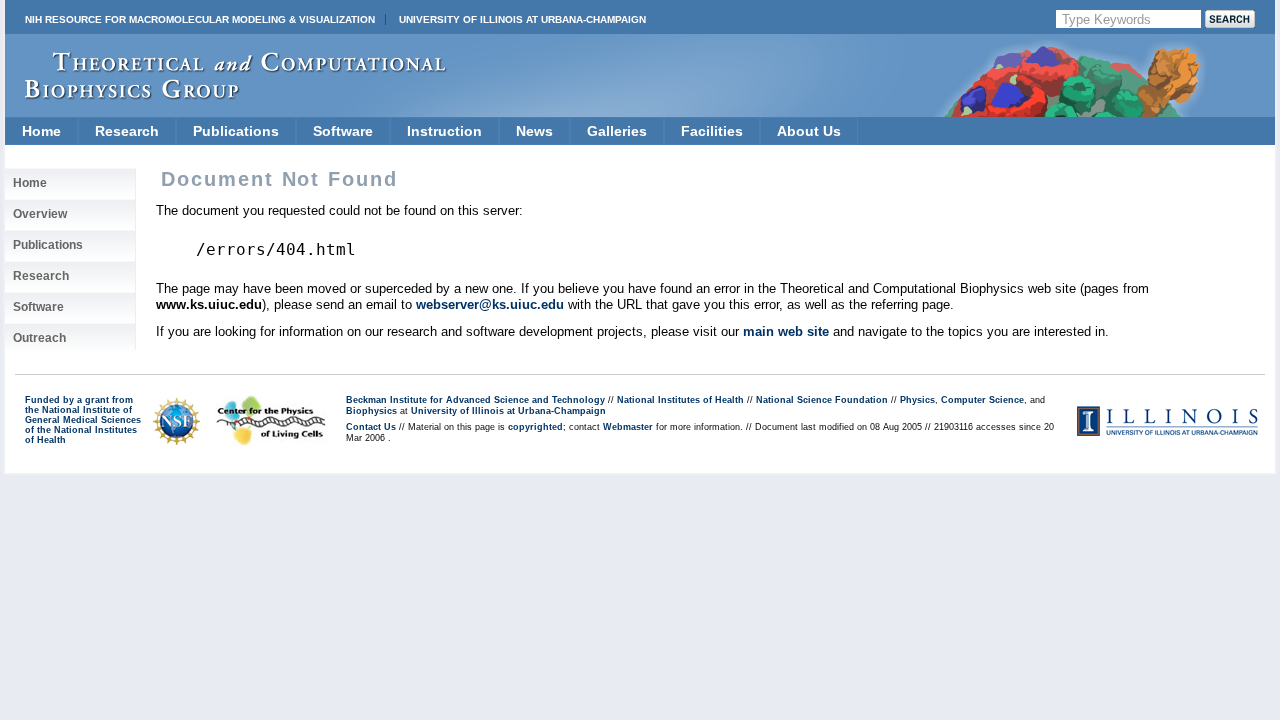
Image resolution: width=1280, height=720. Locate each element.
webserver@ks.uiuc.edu (490, 304)
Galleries (617, 131)
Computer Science (982, 400)
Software (343, 131)
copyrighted (535, 427)
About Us (809, 131)
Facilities (712, 131)
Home (41, 131)
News (534, 131)
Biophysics (371, 411)
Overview (40, 214)
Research (127, 131)
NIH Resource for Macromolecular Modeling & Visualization (200, 19)
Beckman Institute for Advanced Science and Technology (475, 400)
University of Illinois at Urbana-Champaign (522, 19)
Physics (917, 400)
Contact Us (371, 427)
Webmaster (628, 427)
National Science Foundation (822, 400)
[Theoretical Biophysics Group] (226, 94)
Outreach (39, 338)
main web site (786, 331)
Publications (236, 131)
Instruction (444, 131)
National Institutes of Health (680, 400)
